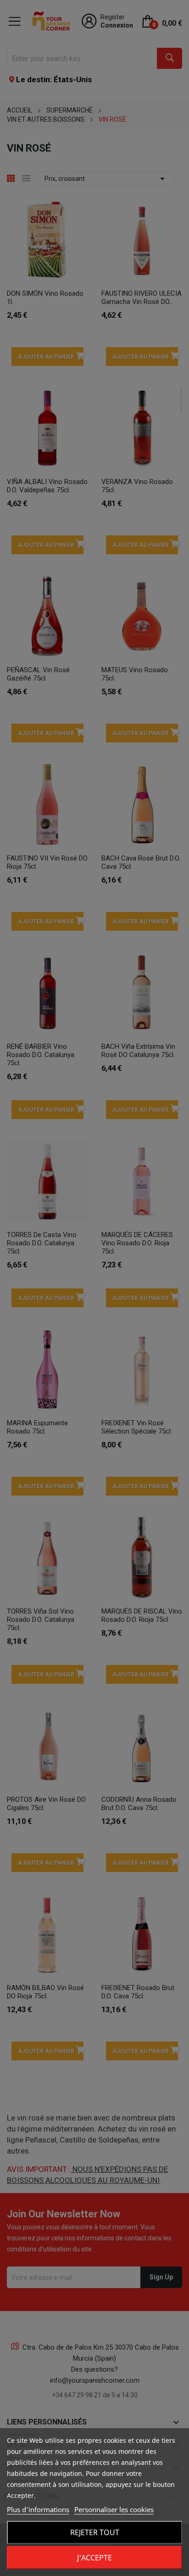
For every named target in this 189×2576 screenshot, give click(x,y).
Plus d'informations (38, 2509)
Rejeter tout (95, 2532)
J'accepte (94, 2558)
